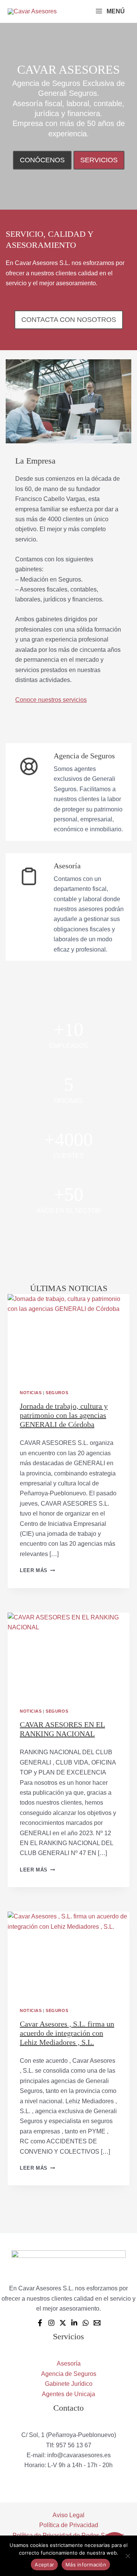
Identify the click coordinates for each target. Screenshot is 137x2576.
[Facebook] (40, 2323)
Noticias (31, 1393)
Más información (86, 2565)
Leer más (37, 1570)
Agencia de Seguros (69, 2374)
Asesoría (69, 2363)
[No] (127, 2556)
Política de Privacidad (69, 2525)
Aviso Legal (68, 2515)
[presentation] (68, 1335)
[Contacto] (97, 2323)
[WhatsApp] (86, 2323)
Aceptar (44, 2565)
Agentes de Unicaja (68, 2394)
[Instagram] (51, 2323)
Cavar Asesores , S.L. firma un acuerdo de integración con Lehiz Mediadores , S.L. (67, 2033)
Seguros (57, 1393)
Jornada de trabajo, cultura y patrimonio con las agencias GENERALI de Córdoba (64, 1415)
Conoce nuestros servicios (51, 700)
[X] (63, 2323)
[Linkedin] (74, 2323)
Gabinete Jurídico (69, 2384)
